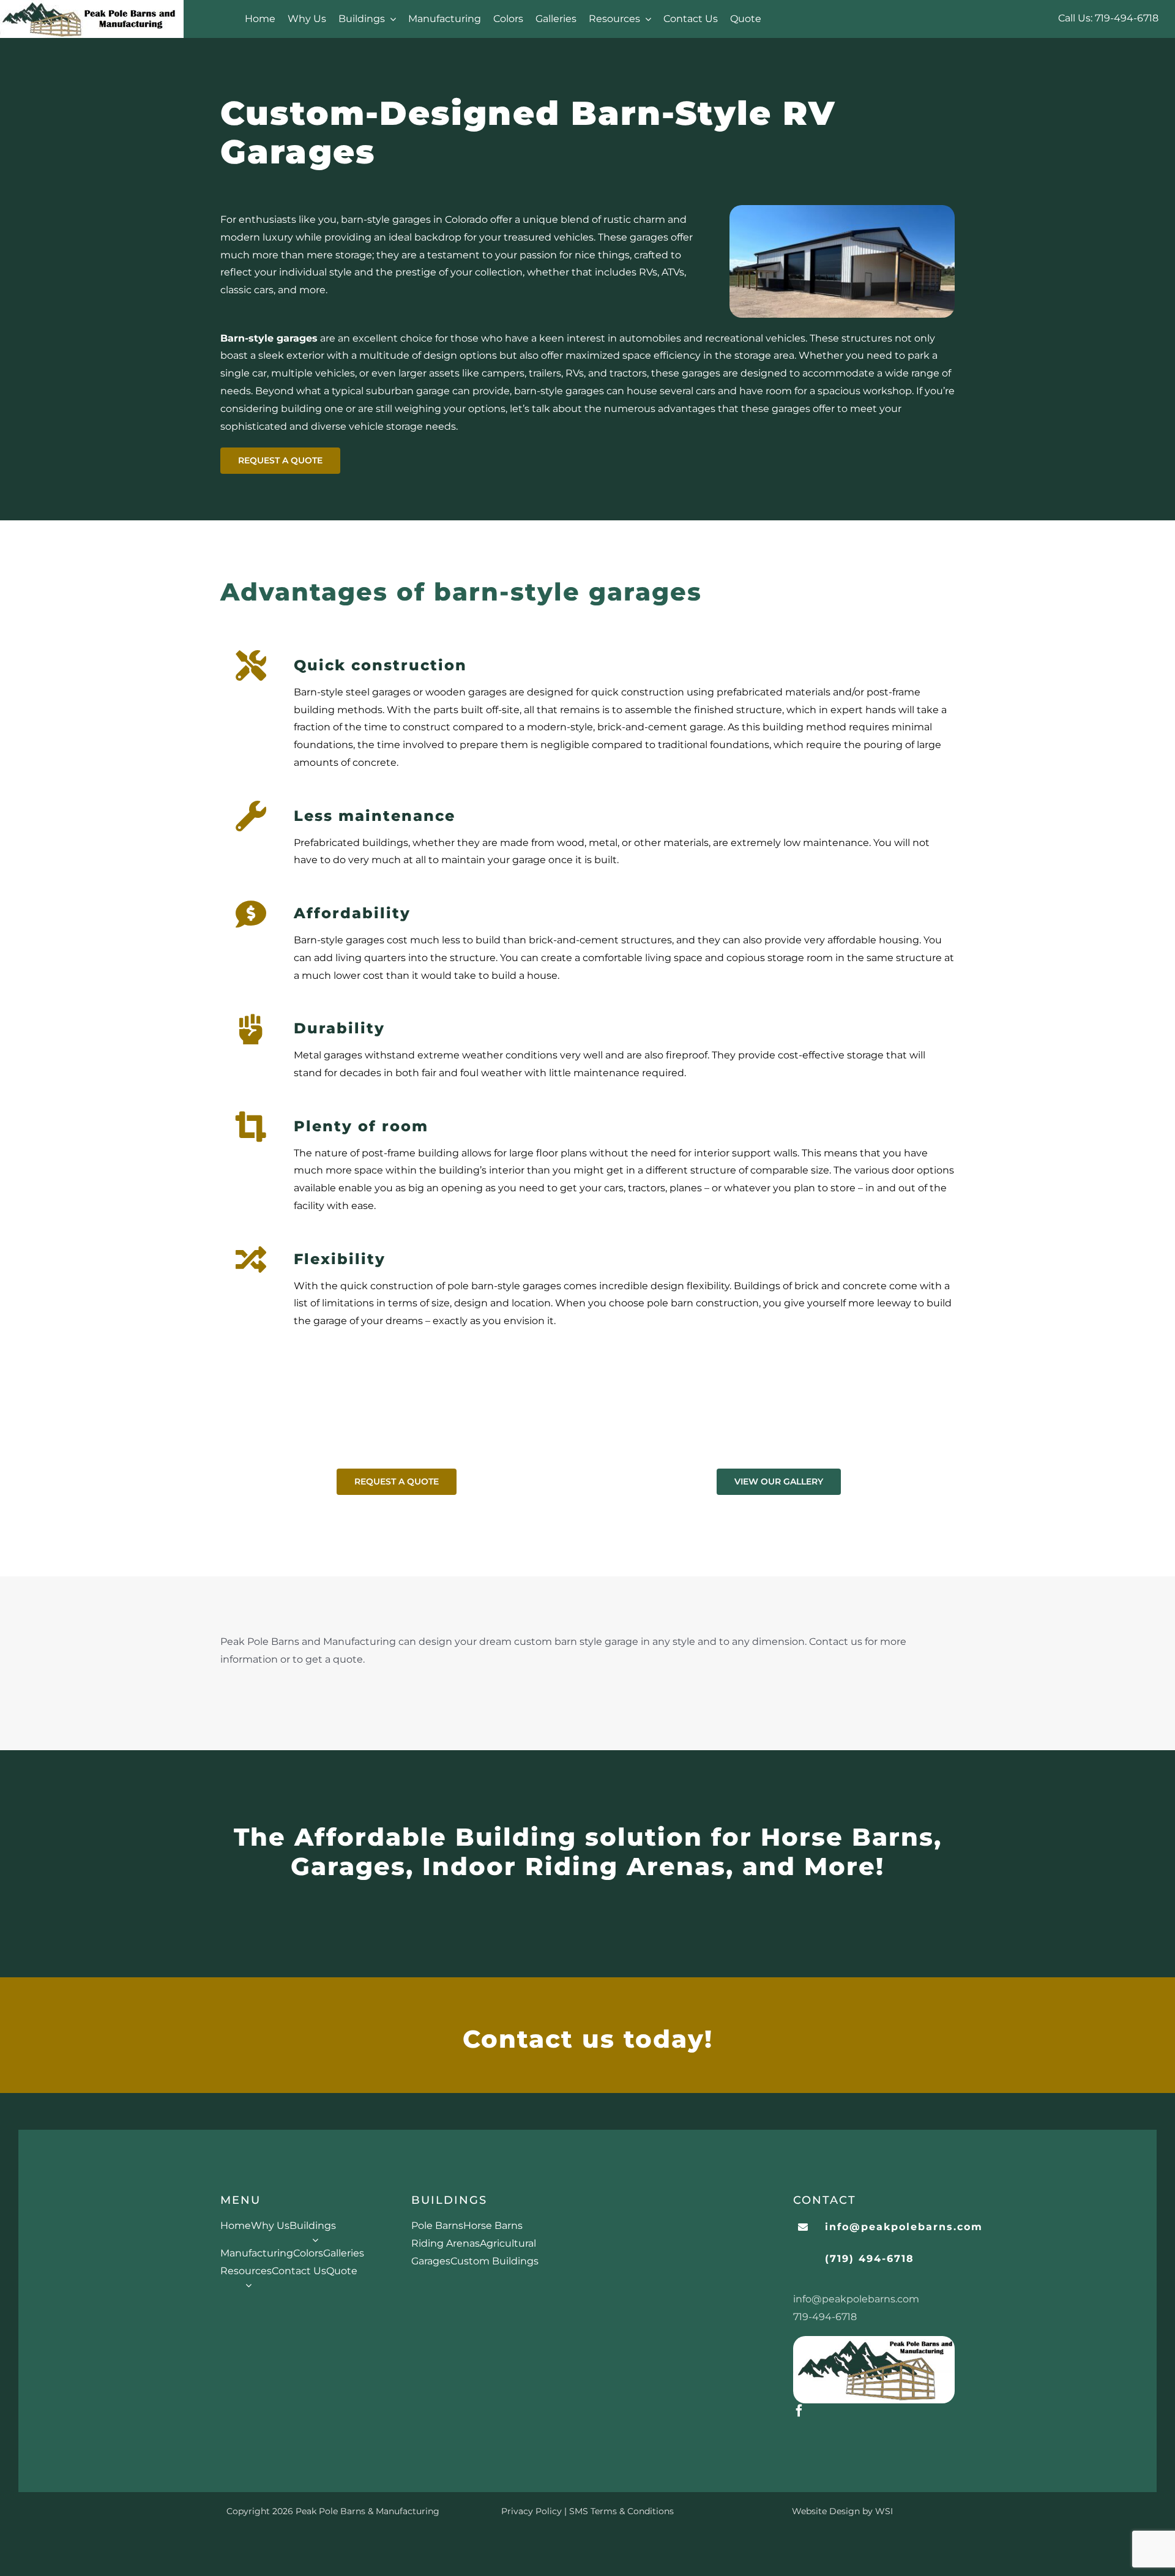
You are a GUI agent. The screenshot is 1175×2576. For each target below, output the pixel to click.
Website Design (826, 2511)
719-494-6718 (1127, 18)
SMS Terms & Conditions (621, 2511)
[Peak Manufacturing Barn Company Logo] (874, 2341)
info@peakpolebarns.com (856, 2299)
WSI (884, 2511)
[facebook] (799, 2411)
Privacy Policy (532, 2511)
